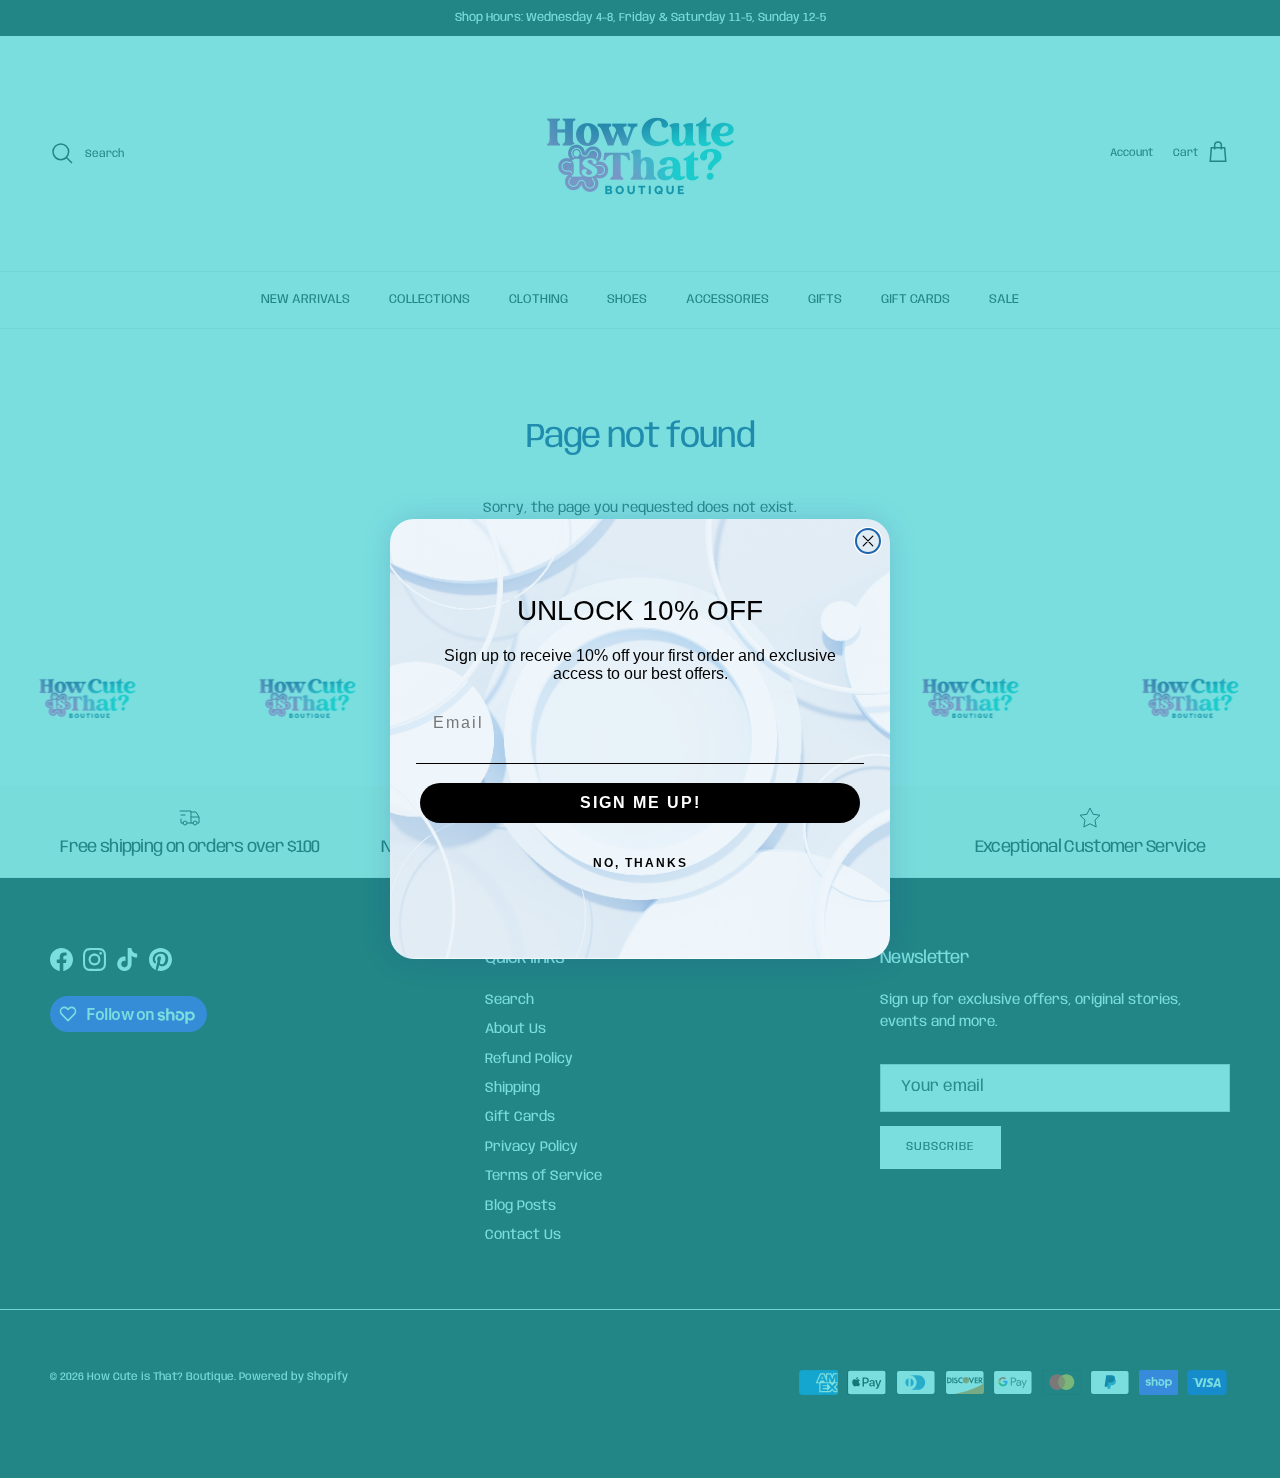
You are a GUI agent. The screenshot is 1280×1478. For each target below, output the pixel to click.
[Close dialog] (868, 541)
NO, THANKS (640, 863)
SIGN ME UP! (640, 802)
